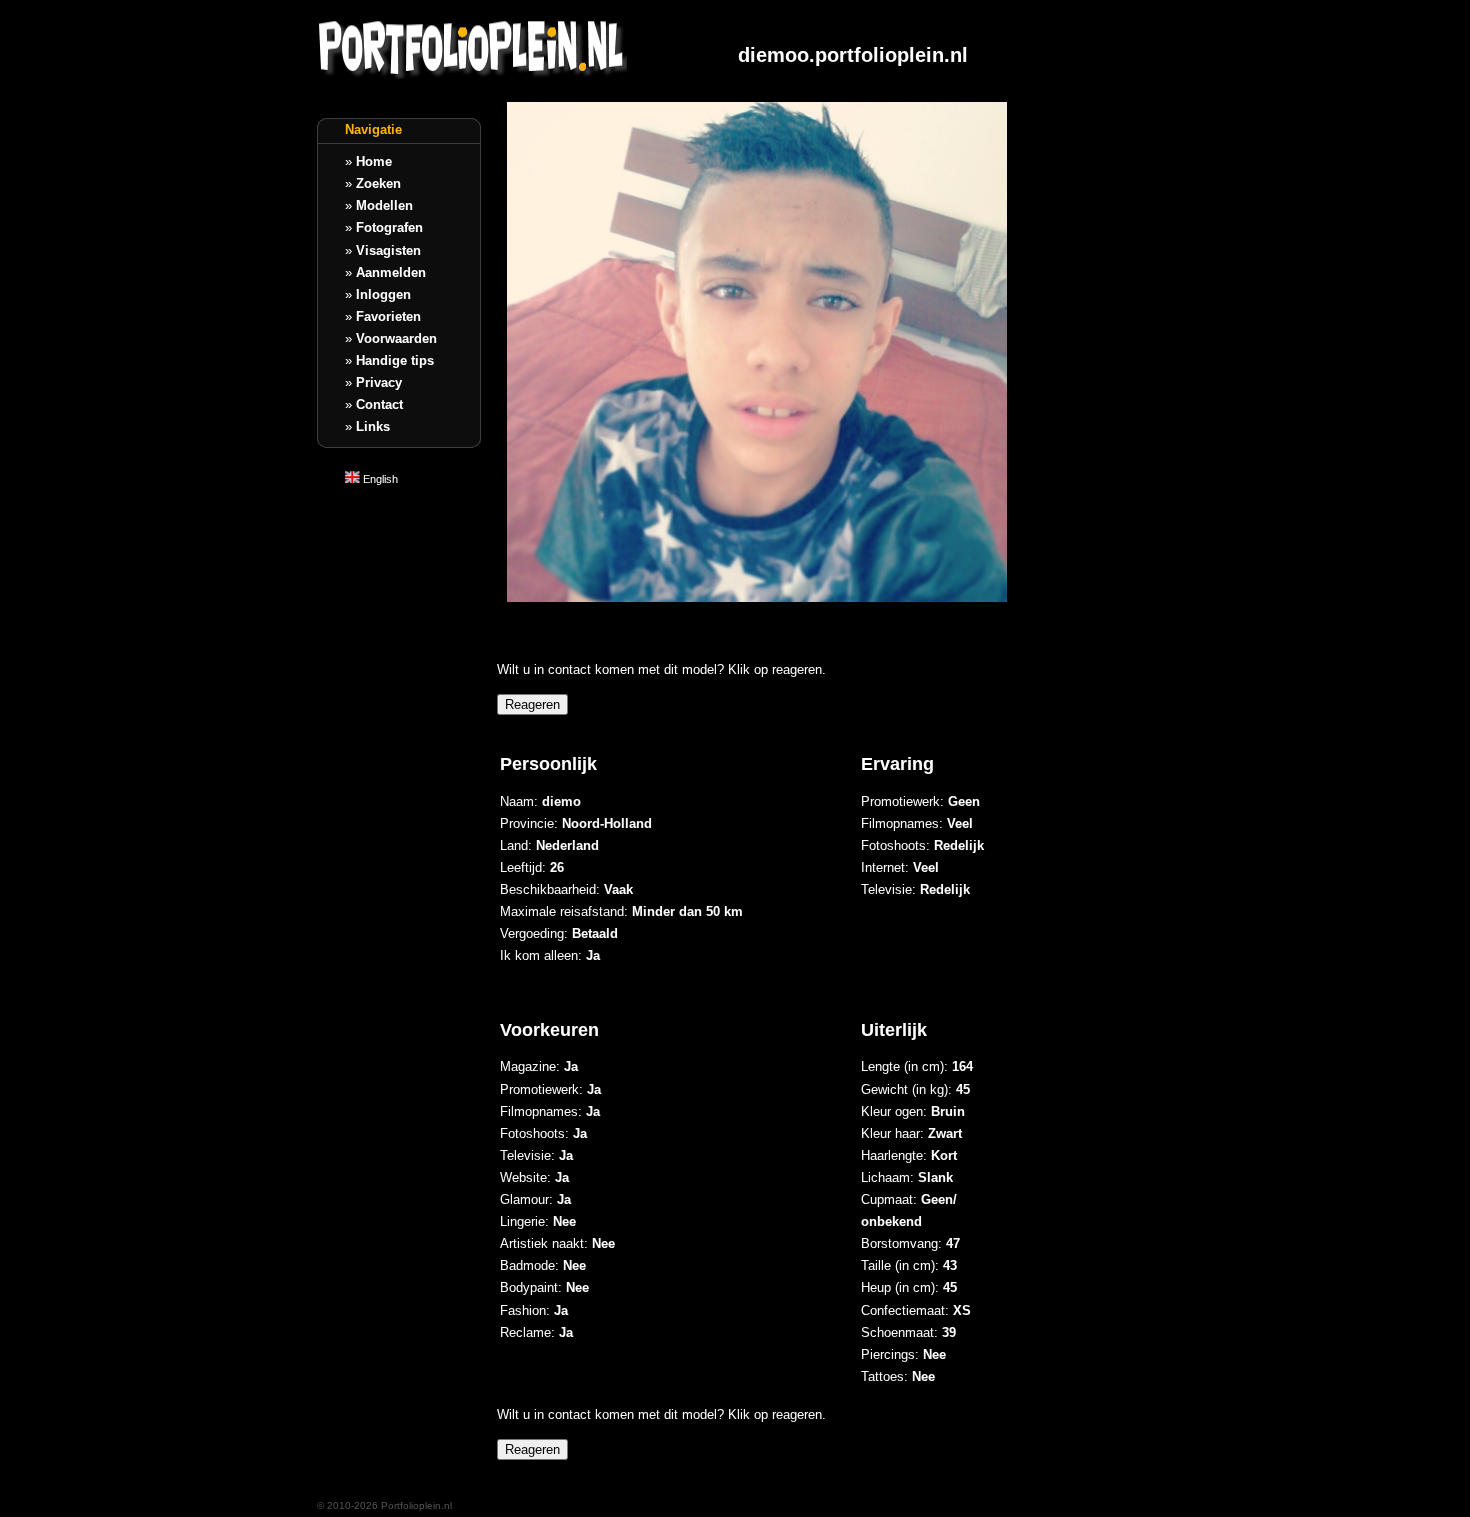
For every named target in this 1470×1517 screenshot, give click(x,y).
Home (374, 161)
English (379, 479)
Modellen (384, 205)
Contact (379, 404)
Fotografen (389, 227)
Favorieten (388, 316)
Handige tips (395, 360)
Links (373, 426)
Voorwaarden (396, 338)
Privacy (379, 382)
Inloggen (383, 294)
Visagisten (388, 250)
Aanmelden (391, 272)
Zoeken (378, 183)
